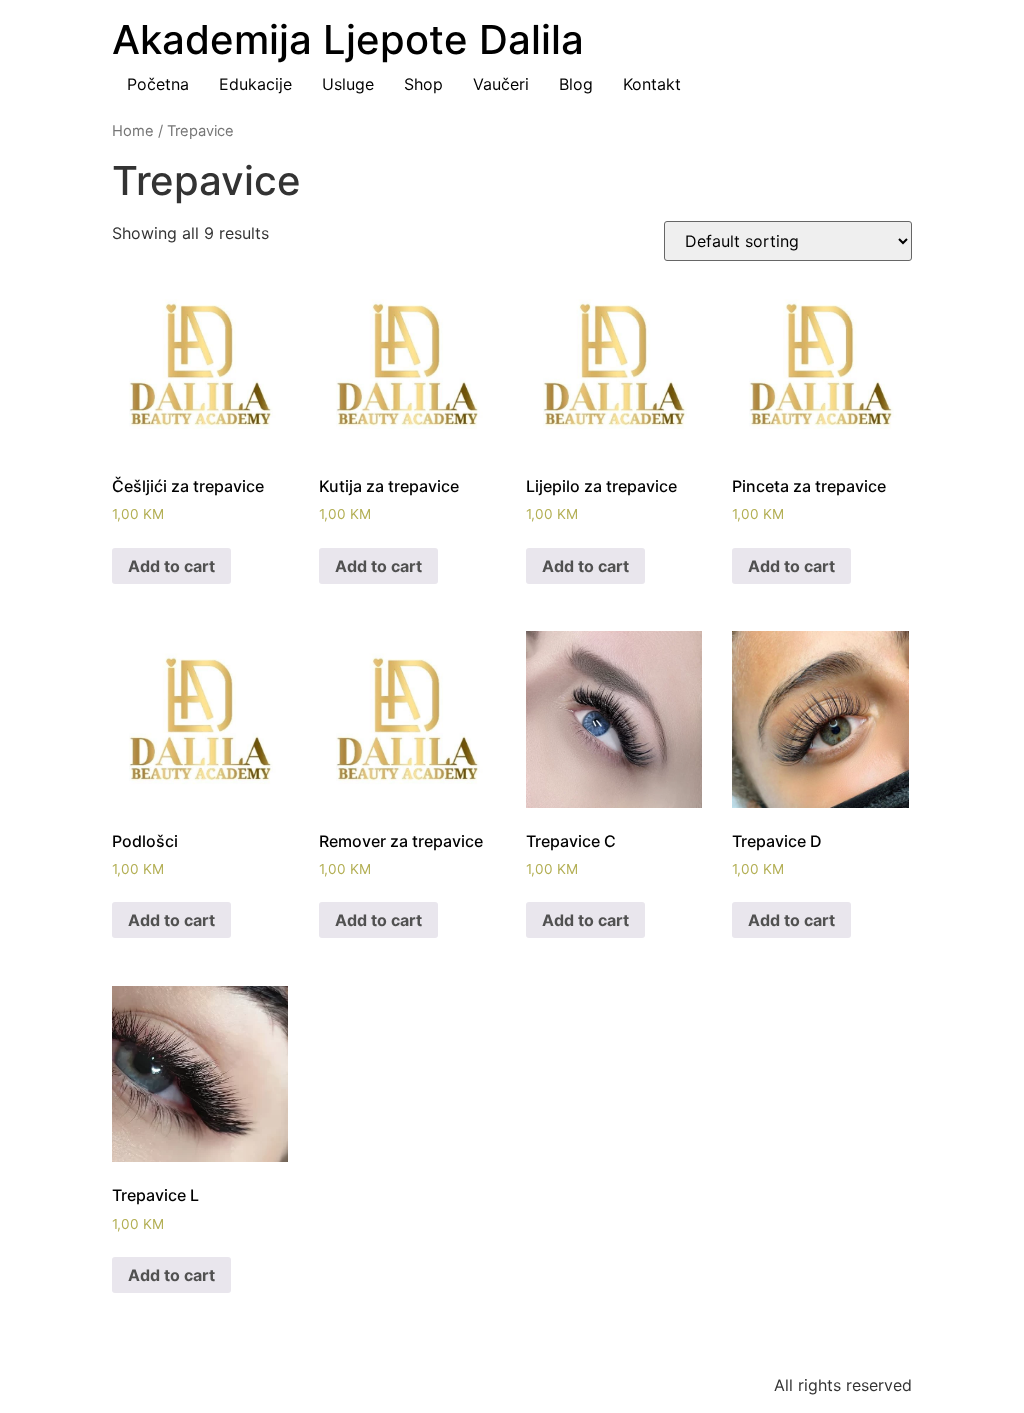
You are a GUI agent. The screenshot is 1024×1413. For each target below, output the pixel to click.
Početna (158, 84)
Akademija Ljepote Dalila (348, 39)
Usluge (348, 84)
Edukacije (255, 84)
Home (133, 131)
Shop (423, 84)
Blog (576, 84)
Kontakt (652, 84)
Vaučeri (501, 84)
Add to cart (171, 566)
